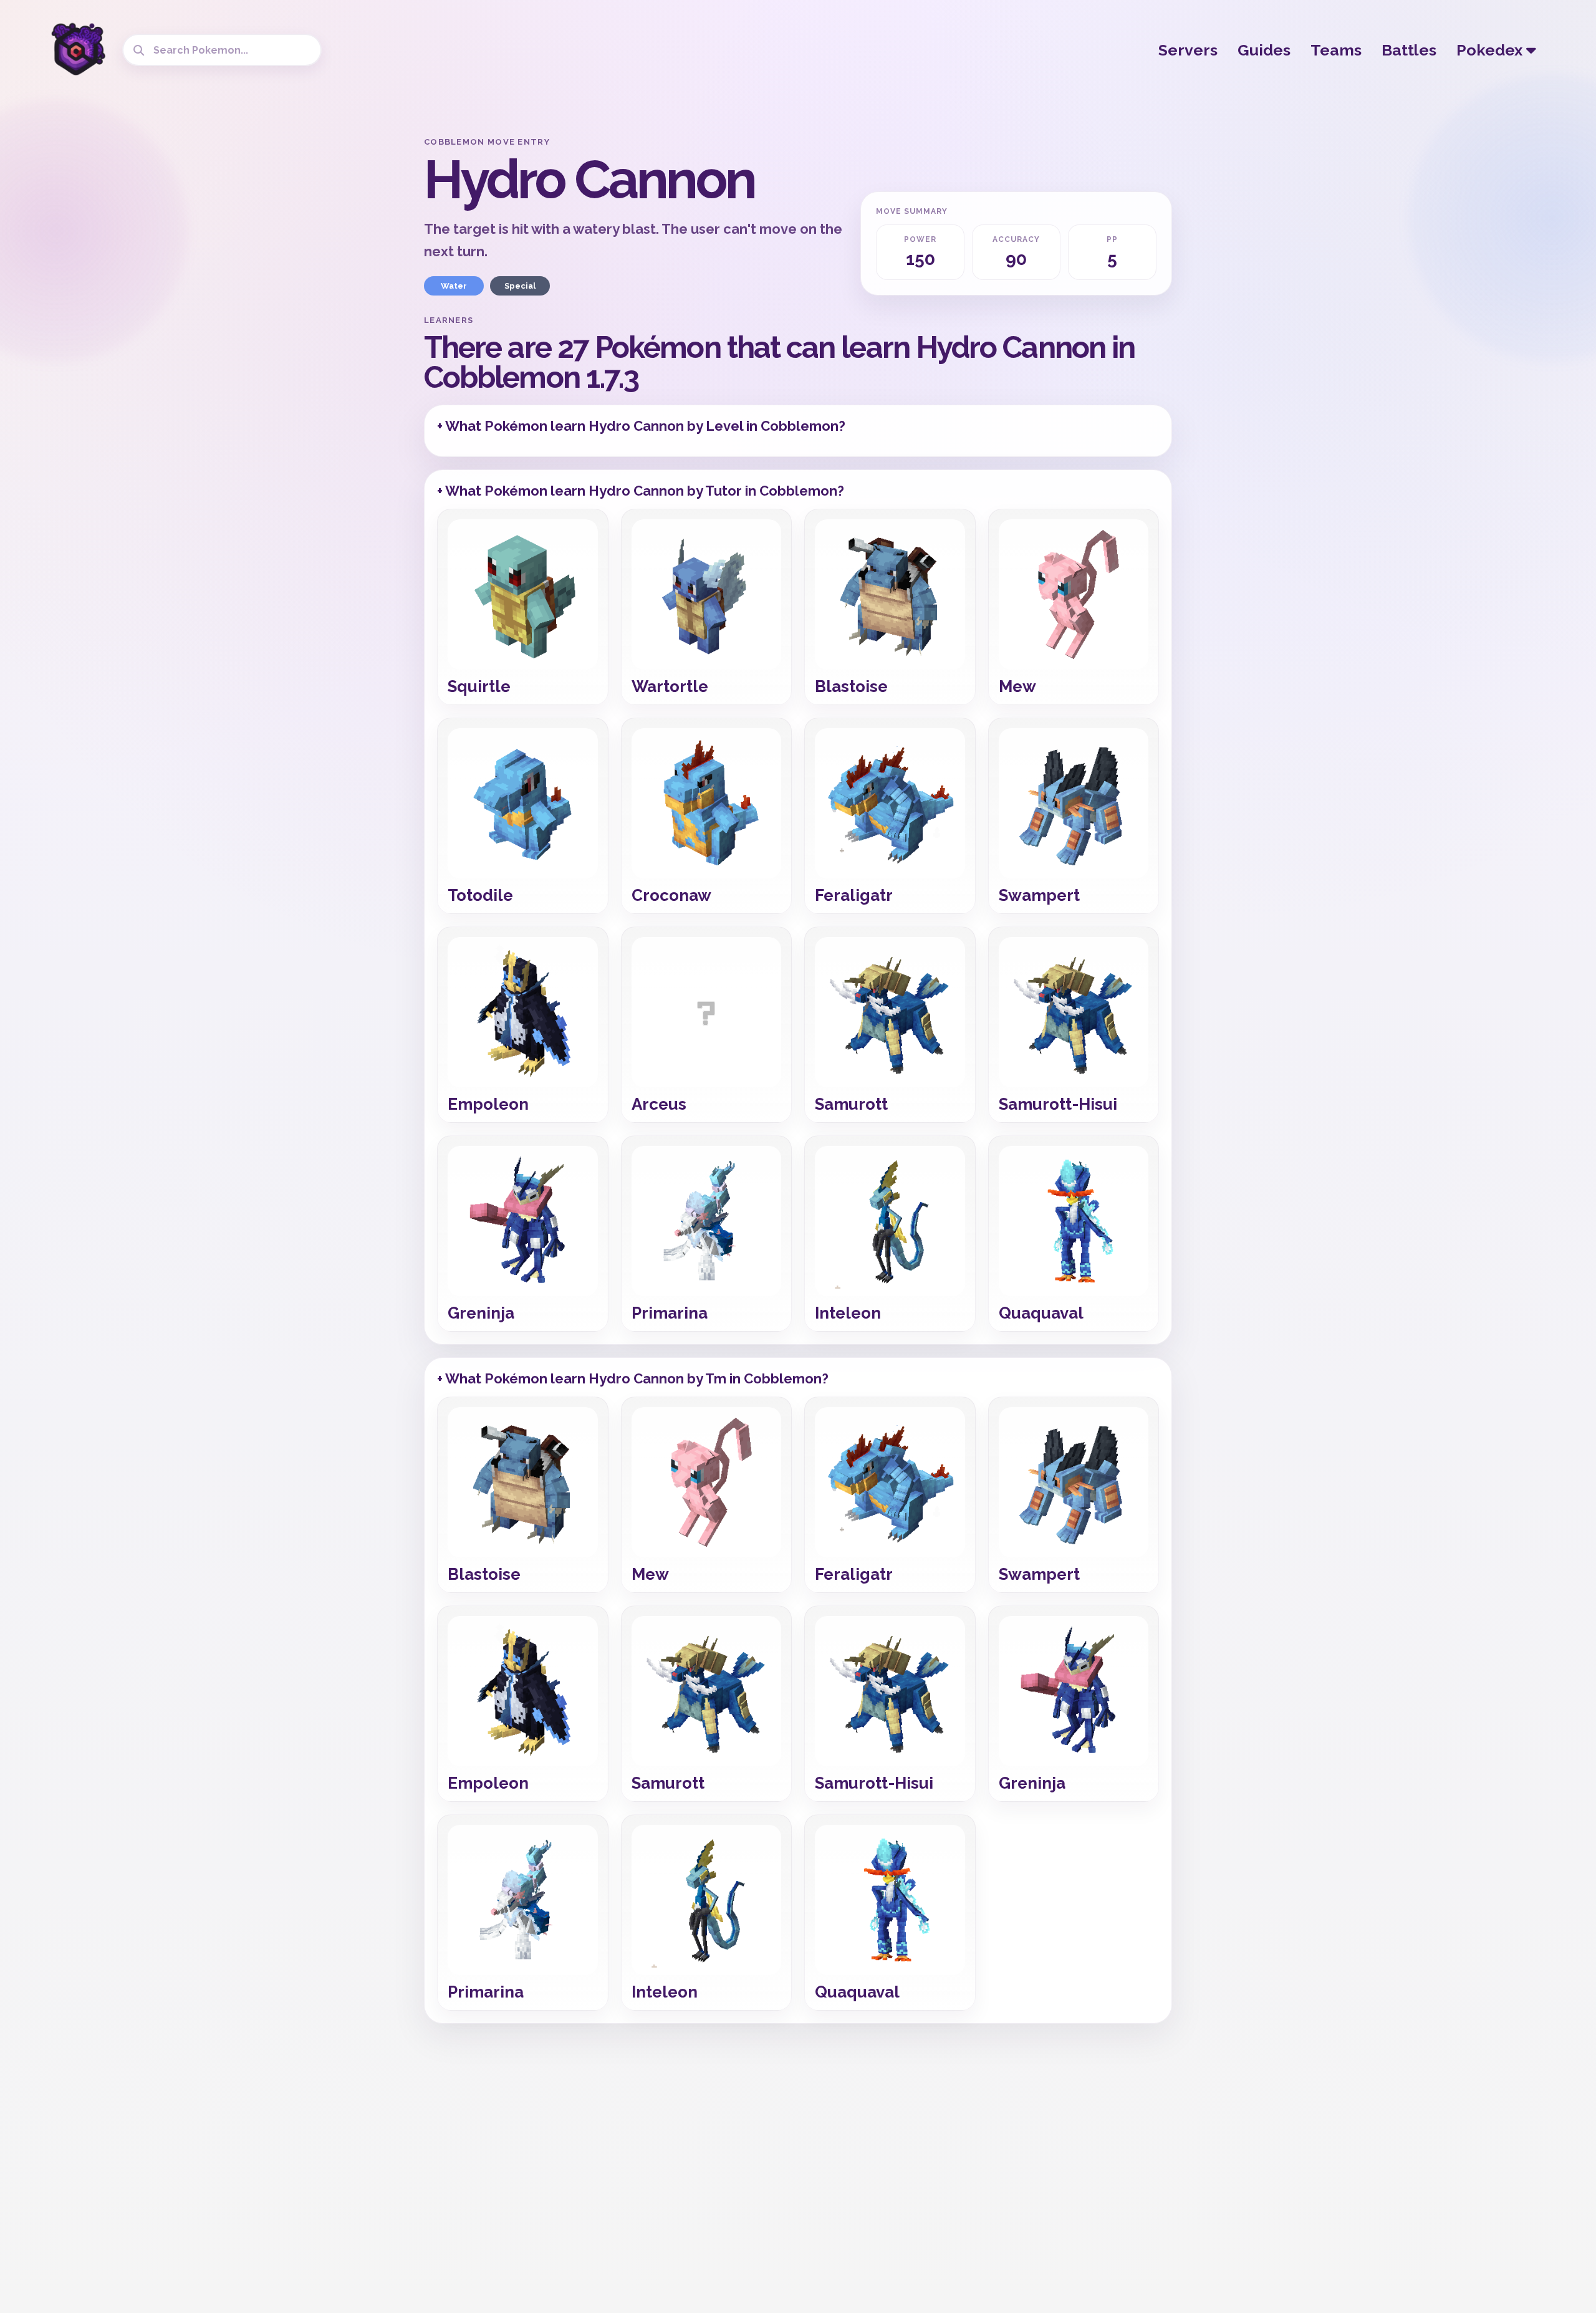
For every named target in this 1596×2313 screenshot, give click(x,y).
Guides (1264, 50)
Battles (1409, 50)
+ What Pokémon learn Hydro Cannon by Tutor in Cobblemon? (641, 491)
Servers (1188, 50)
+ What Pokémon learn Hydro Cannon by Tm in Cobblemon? (633, 1378)
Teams (1336, 50)
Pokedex (1491, 50)
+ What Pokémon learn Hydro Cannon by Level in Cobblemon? (641, 426)
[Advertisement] (315, 324)
